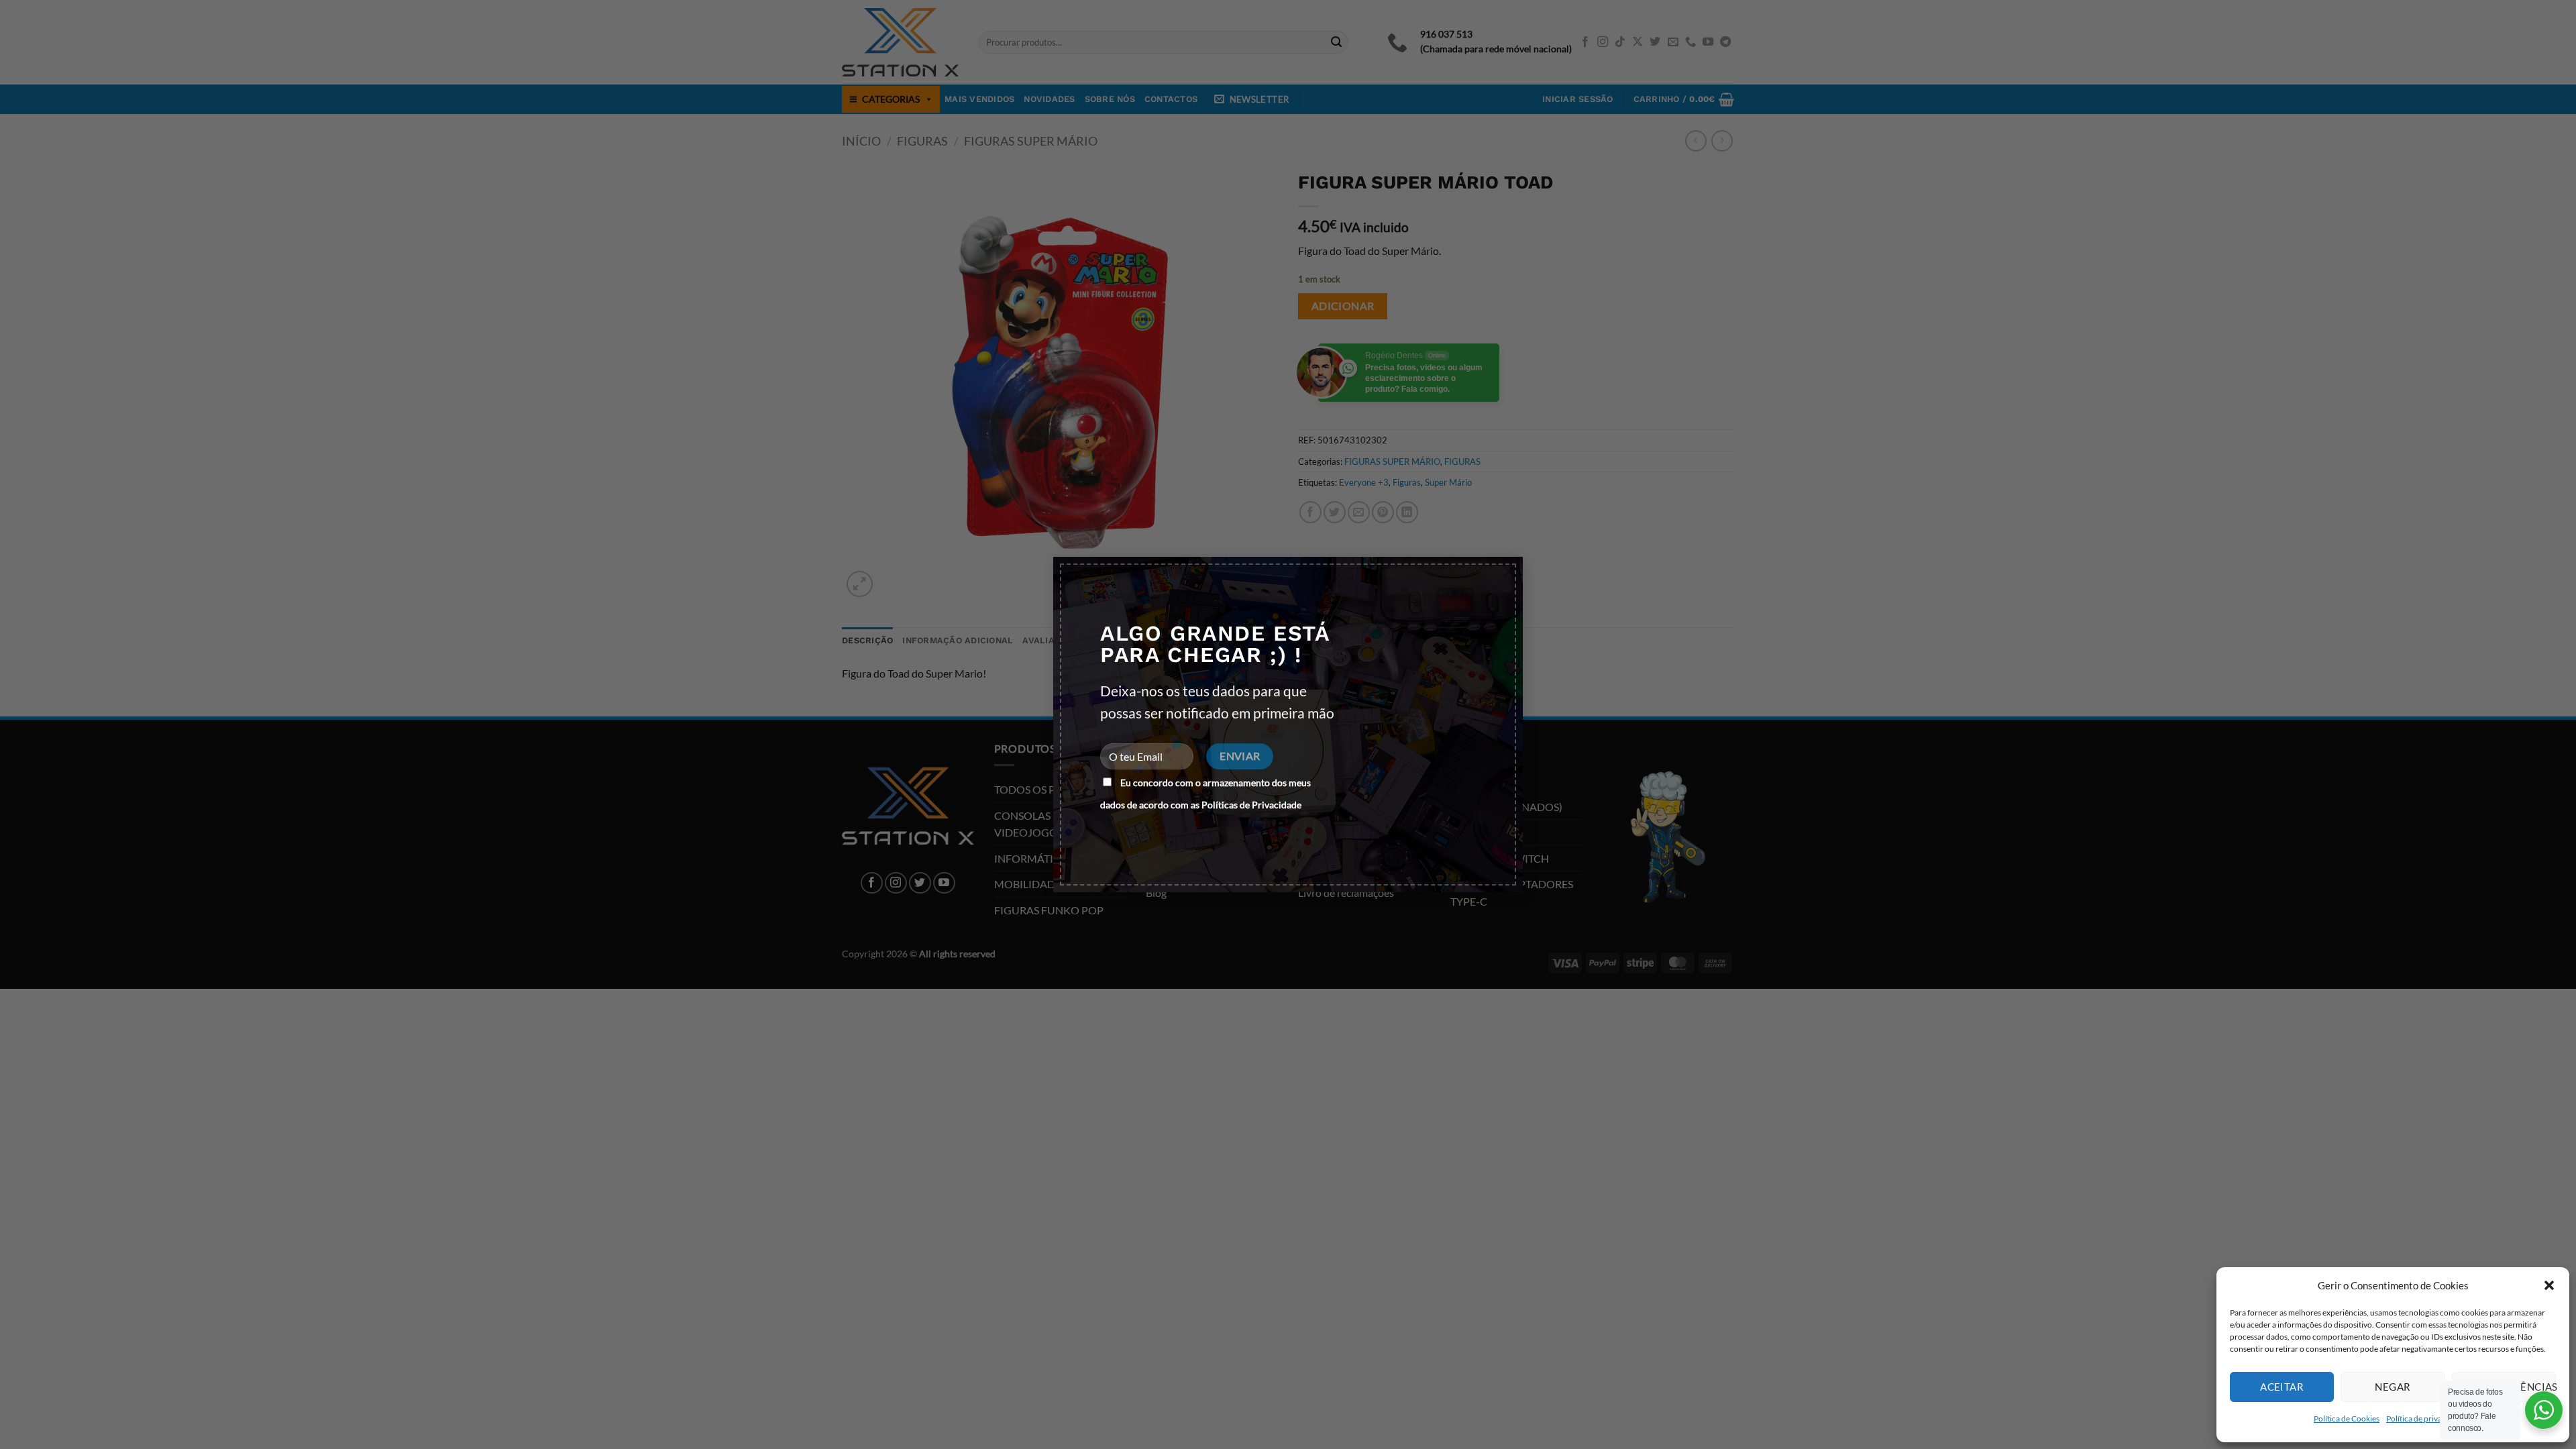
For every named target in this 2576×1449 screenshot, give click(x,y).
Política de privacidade (2426, 1418)
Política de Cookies (2347, 1418)
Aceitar (2282, 1387)
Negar (2393, 1387)
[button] (2549, 1285)
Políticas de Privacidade (1251, 805)
